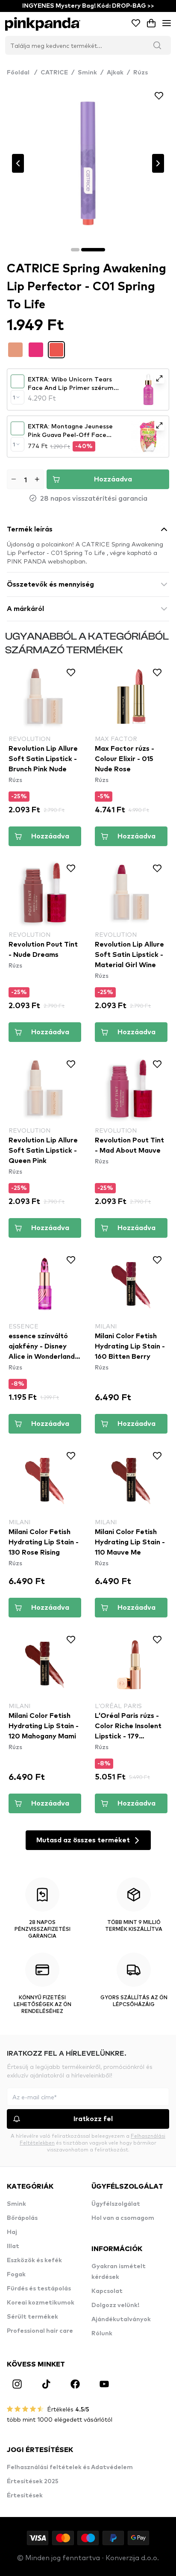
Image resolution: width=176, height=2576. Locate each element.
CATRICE (54, 73)
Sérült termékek (32, 2317)
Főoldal (22, 73)
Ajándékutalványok (121, 2319)
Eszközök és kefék (34, 2260)
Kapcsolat (107, 2291)
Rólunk (102, 2334)
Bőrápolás (22, 2218)
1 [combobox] (14, 397)
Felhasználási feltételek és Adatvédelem (70, 2467)
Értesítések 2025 (33, 2482)
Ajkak (115, 73)
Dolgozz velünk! (115, 2305)
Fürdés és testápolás (39, 2289)
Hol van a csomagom (123, 2218)
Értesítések (25, 2496)
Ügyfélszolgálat (116, 2204)
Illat (13, 2246)
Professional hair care (40, 2331)
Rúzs (141, 73)
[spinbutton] (25, 479)
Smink (87, 73)
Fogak (16, 2275)
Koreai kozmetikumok (41, 2303)
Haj (12, 2232)
